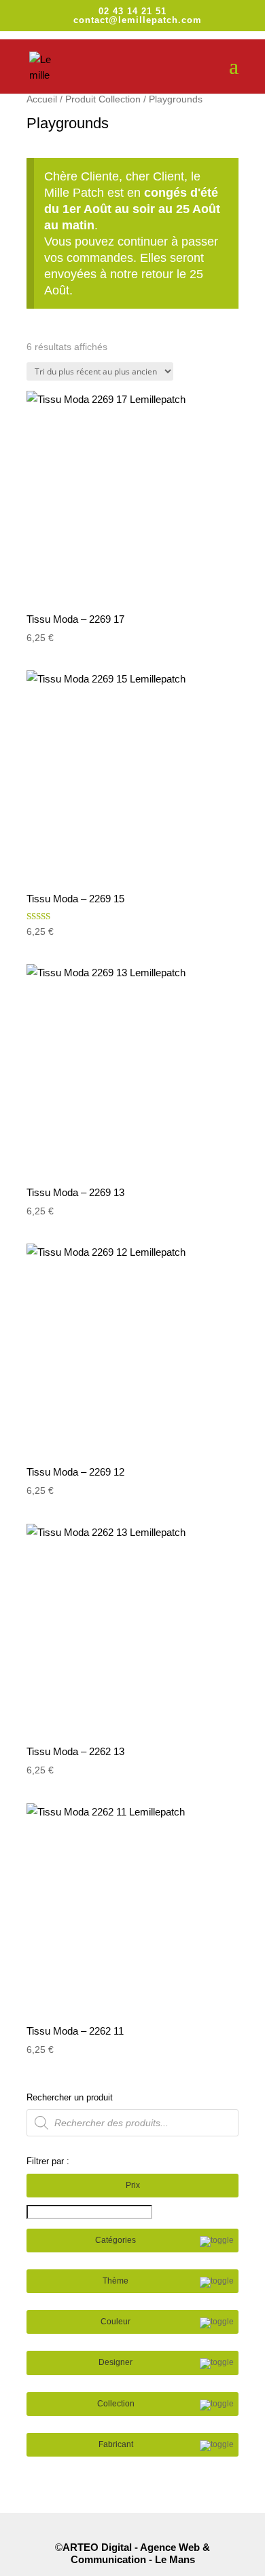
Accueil (42, 99)
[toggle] (217, 2242)
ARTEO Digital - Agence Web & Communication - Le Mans (136, 2553)
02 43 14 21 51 (132, 11)
